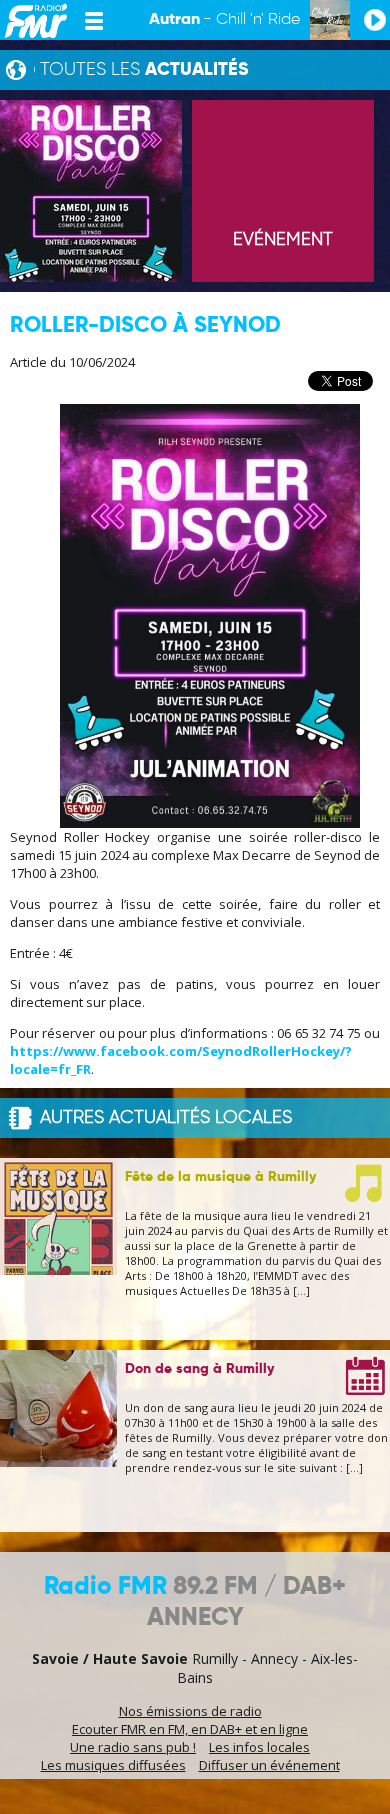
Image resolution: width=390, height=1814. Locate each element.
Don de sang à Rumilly (199, 1369)
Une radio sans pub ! (133, 1747)
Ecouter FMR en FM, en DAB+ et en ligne (190, 1729)
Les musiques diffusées (113, 1765)
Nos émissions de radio (190, 1711)
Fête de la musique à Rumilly (220, 1177)
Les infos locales (259, 1747)
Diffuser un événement (269, 1765)
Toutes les (144, 70)
